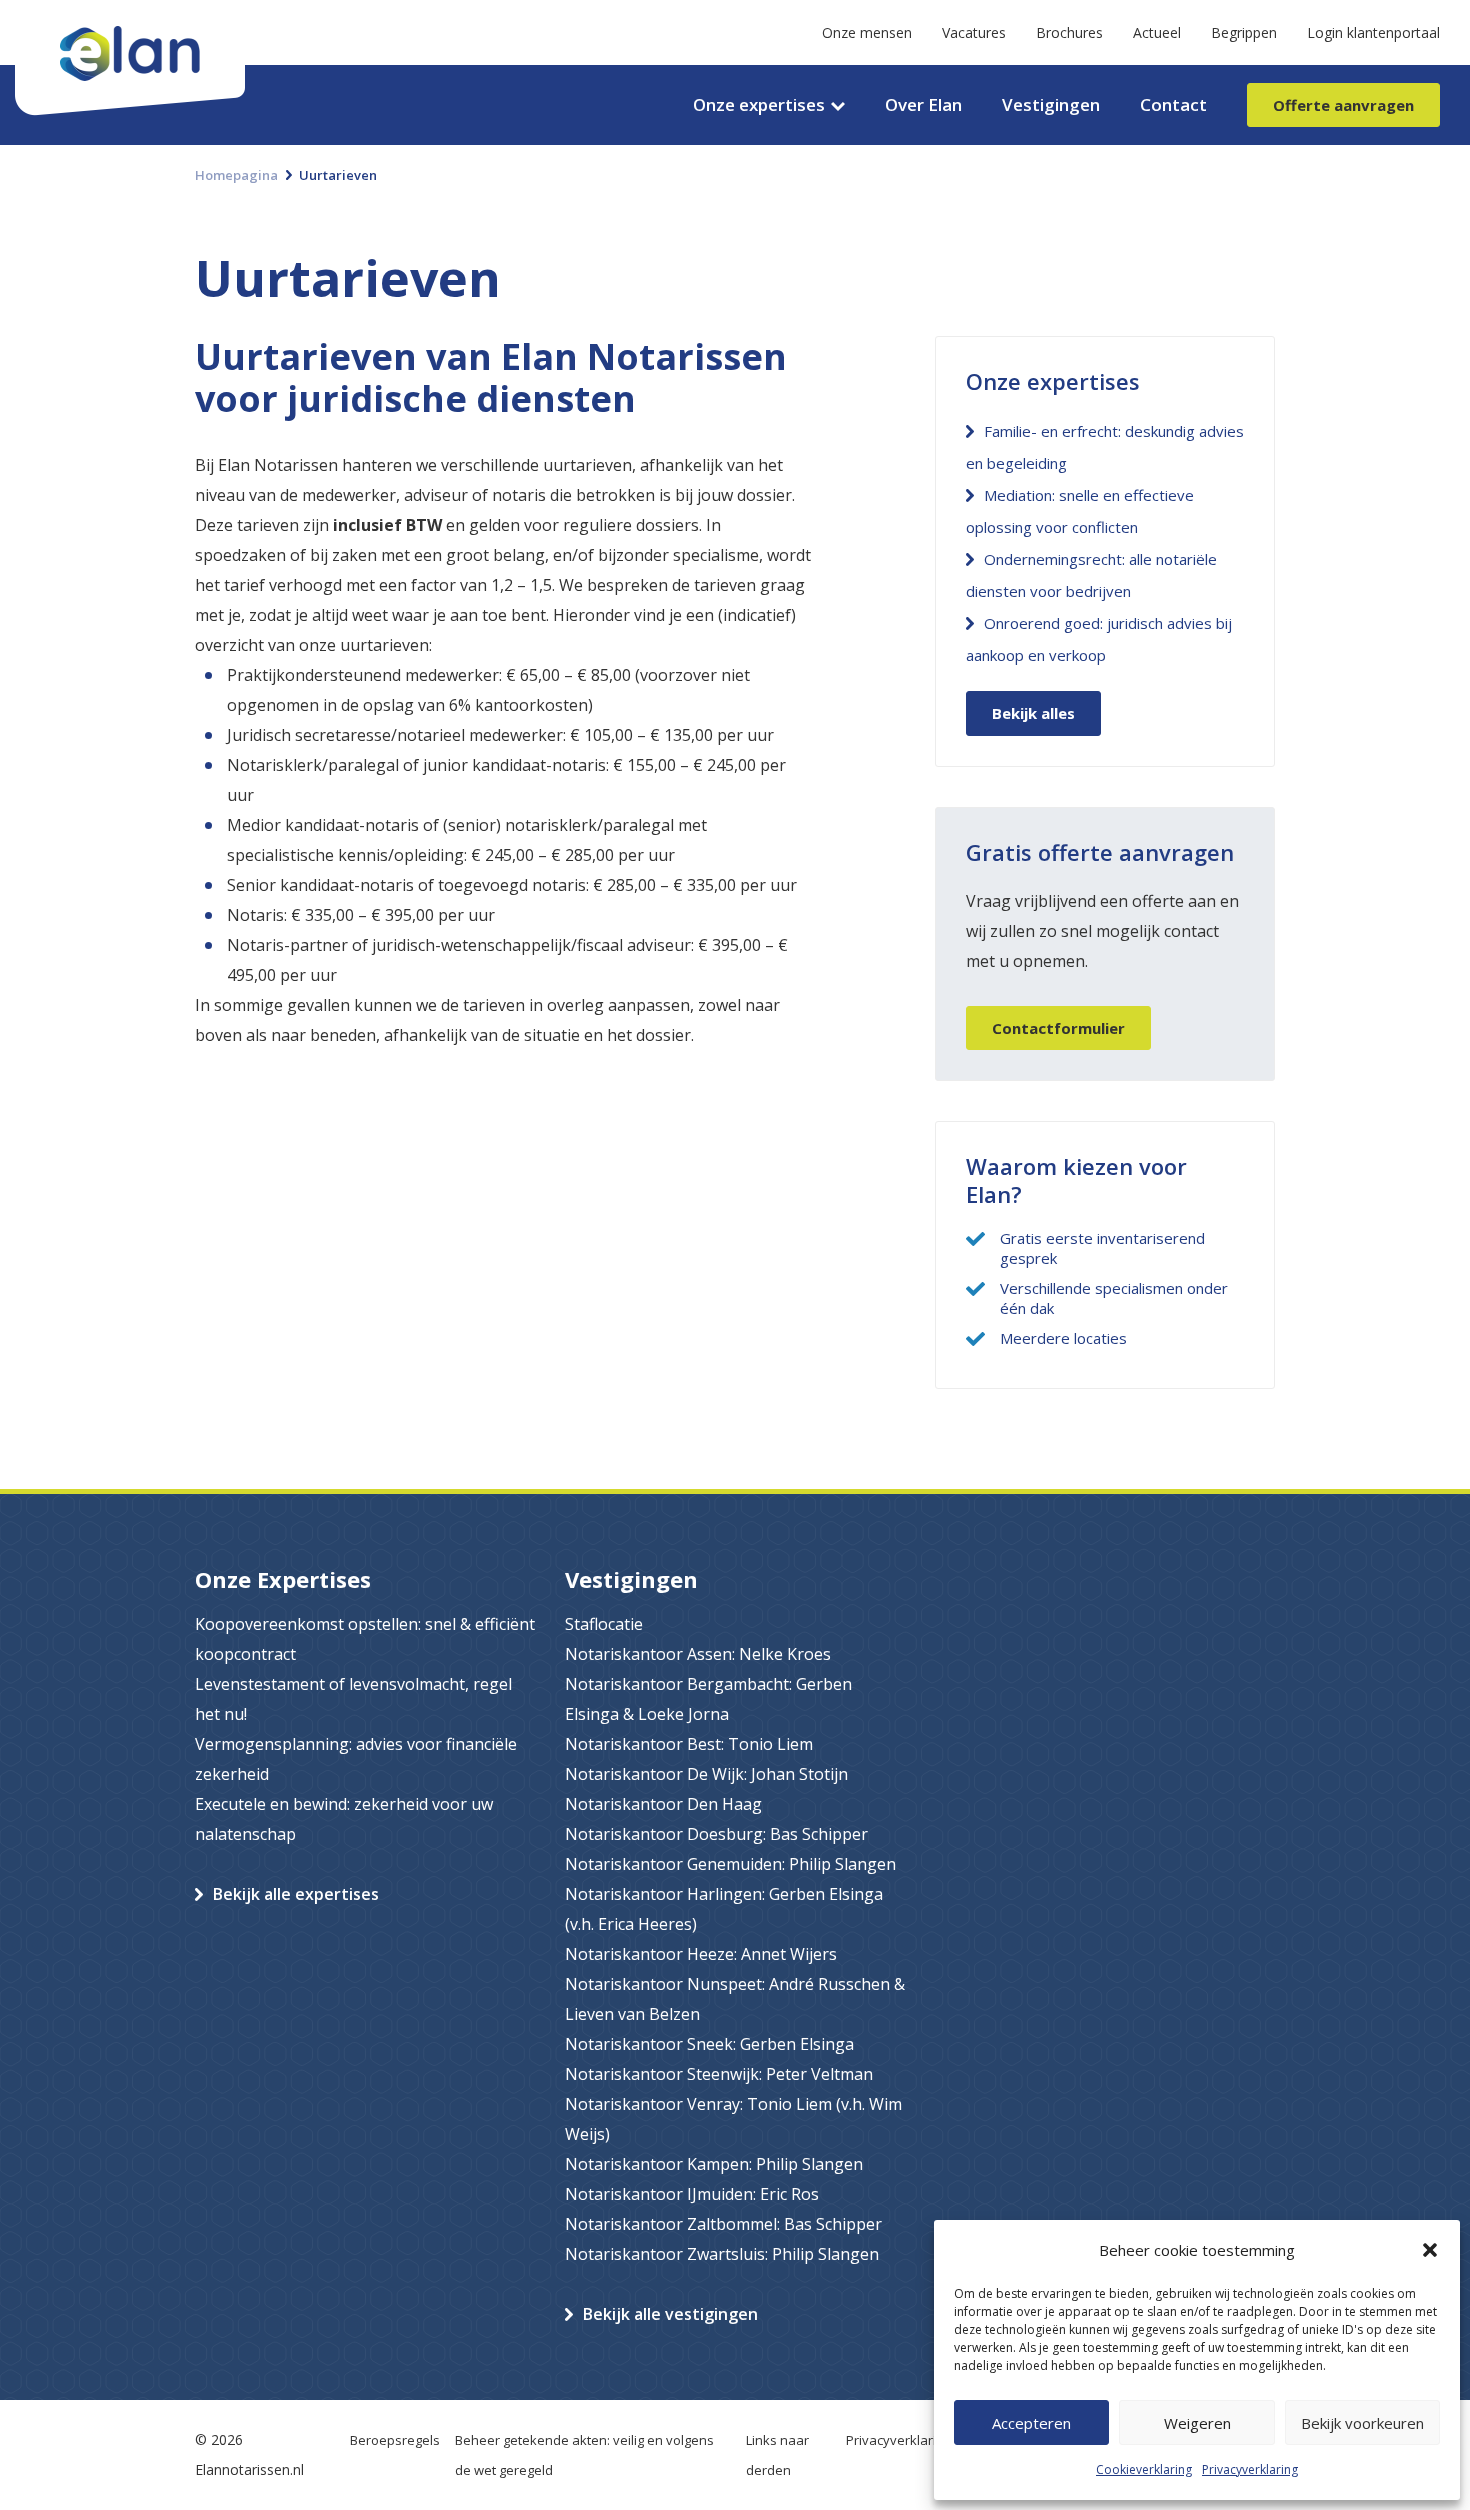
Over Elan (923, 104)
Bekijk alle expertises (296, 1894)
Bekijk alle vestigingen (670, 2314)
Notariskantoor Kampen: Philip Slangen (714, 2164)
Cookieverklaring (1144, 2469)
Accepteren (1031, 2423)
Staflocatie (604, 1624)
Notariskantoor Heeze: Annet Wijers (701, 1954)
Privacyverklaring (1250, 2469)
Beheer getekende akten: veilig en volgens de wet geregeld (584, 2455)
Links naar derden (777, 2455)
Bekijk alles (1033, 713)
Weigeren (1197, 2423)
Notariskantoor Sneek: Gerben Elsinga (709, 2044)
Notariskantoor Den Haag (663, 1804)
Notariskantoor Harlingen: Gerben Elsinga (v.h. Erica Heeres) (724, 1909)
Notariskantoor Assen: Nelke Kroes (698, 1654)
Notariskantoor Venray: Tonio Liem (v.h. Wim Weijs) (733, 2119)
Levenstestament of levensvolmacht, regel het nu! (353, 1699)
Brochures (1069, 32)
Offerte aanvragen (1343, 105)
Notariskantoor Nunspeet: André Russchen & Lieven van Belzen (735, 1999)
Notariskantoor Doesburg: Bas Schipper (716, 1834)
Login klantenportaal (1373, 32)
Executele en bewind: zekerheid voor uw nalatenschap (344, 1819)
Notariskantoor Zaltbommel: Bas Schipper (723, 2224)
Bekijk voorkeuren (1362, 2423)
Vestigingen (1051, 104)
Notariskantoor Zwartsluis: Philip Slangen (722, 2254)
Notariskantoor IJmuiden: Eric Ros (692, 2194)
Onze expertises (759, 104)
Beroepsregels (395, 2440)
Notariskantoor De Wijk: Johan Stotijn (706, 1774)
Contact (1173, 104)
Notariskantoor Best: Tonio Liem (689, 1744)
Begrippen (1244, 32)
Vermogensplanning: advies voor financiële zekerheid (356, 1759)
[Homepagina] (130, 15)
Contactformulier (1058, 1028)
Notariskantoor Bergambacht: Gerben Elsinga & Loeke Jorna (708, 1699)
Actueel (1157, 32)
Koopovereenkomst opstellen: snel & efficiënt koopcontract (365, 1639)
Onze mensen (867, 32)
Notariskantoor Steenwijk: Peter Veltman (719, 2074)
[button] (1430, 2250)
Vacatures (974, 32)
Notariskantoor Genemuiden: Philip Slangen (730, 1864)
